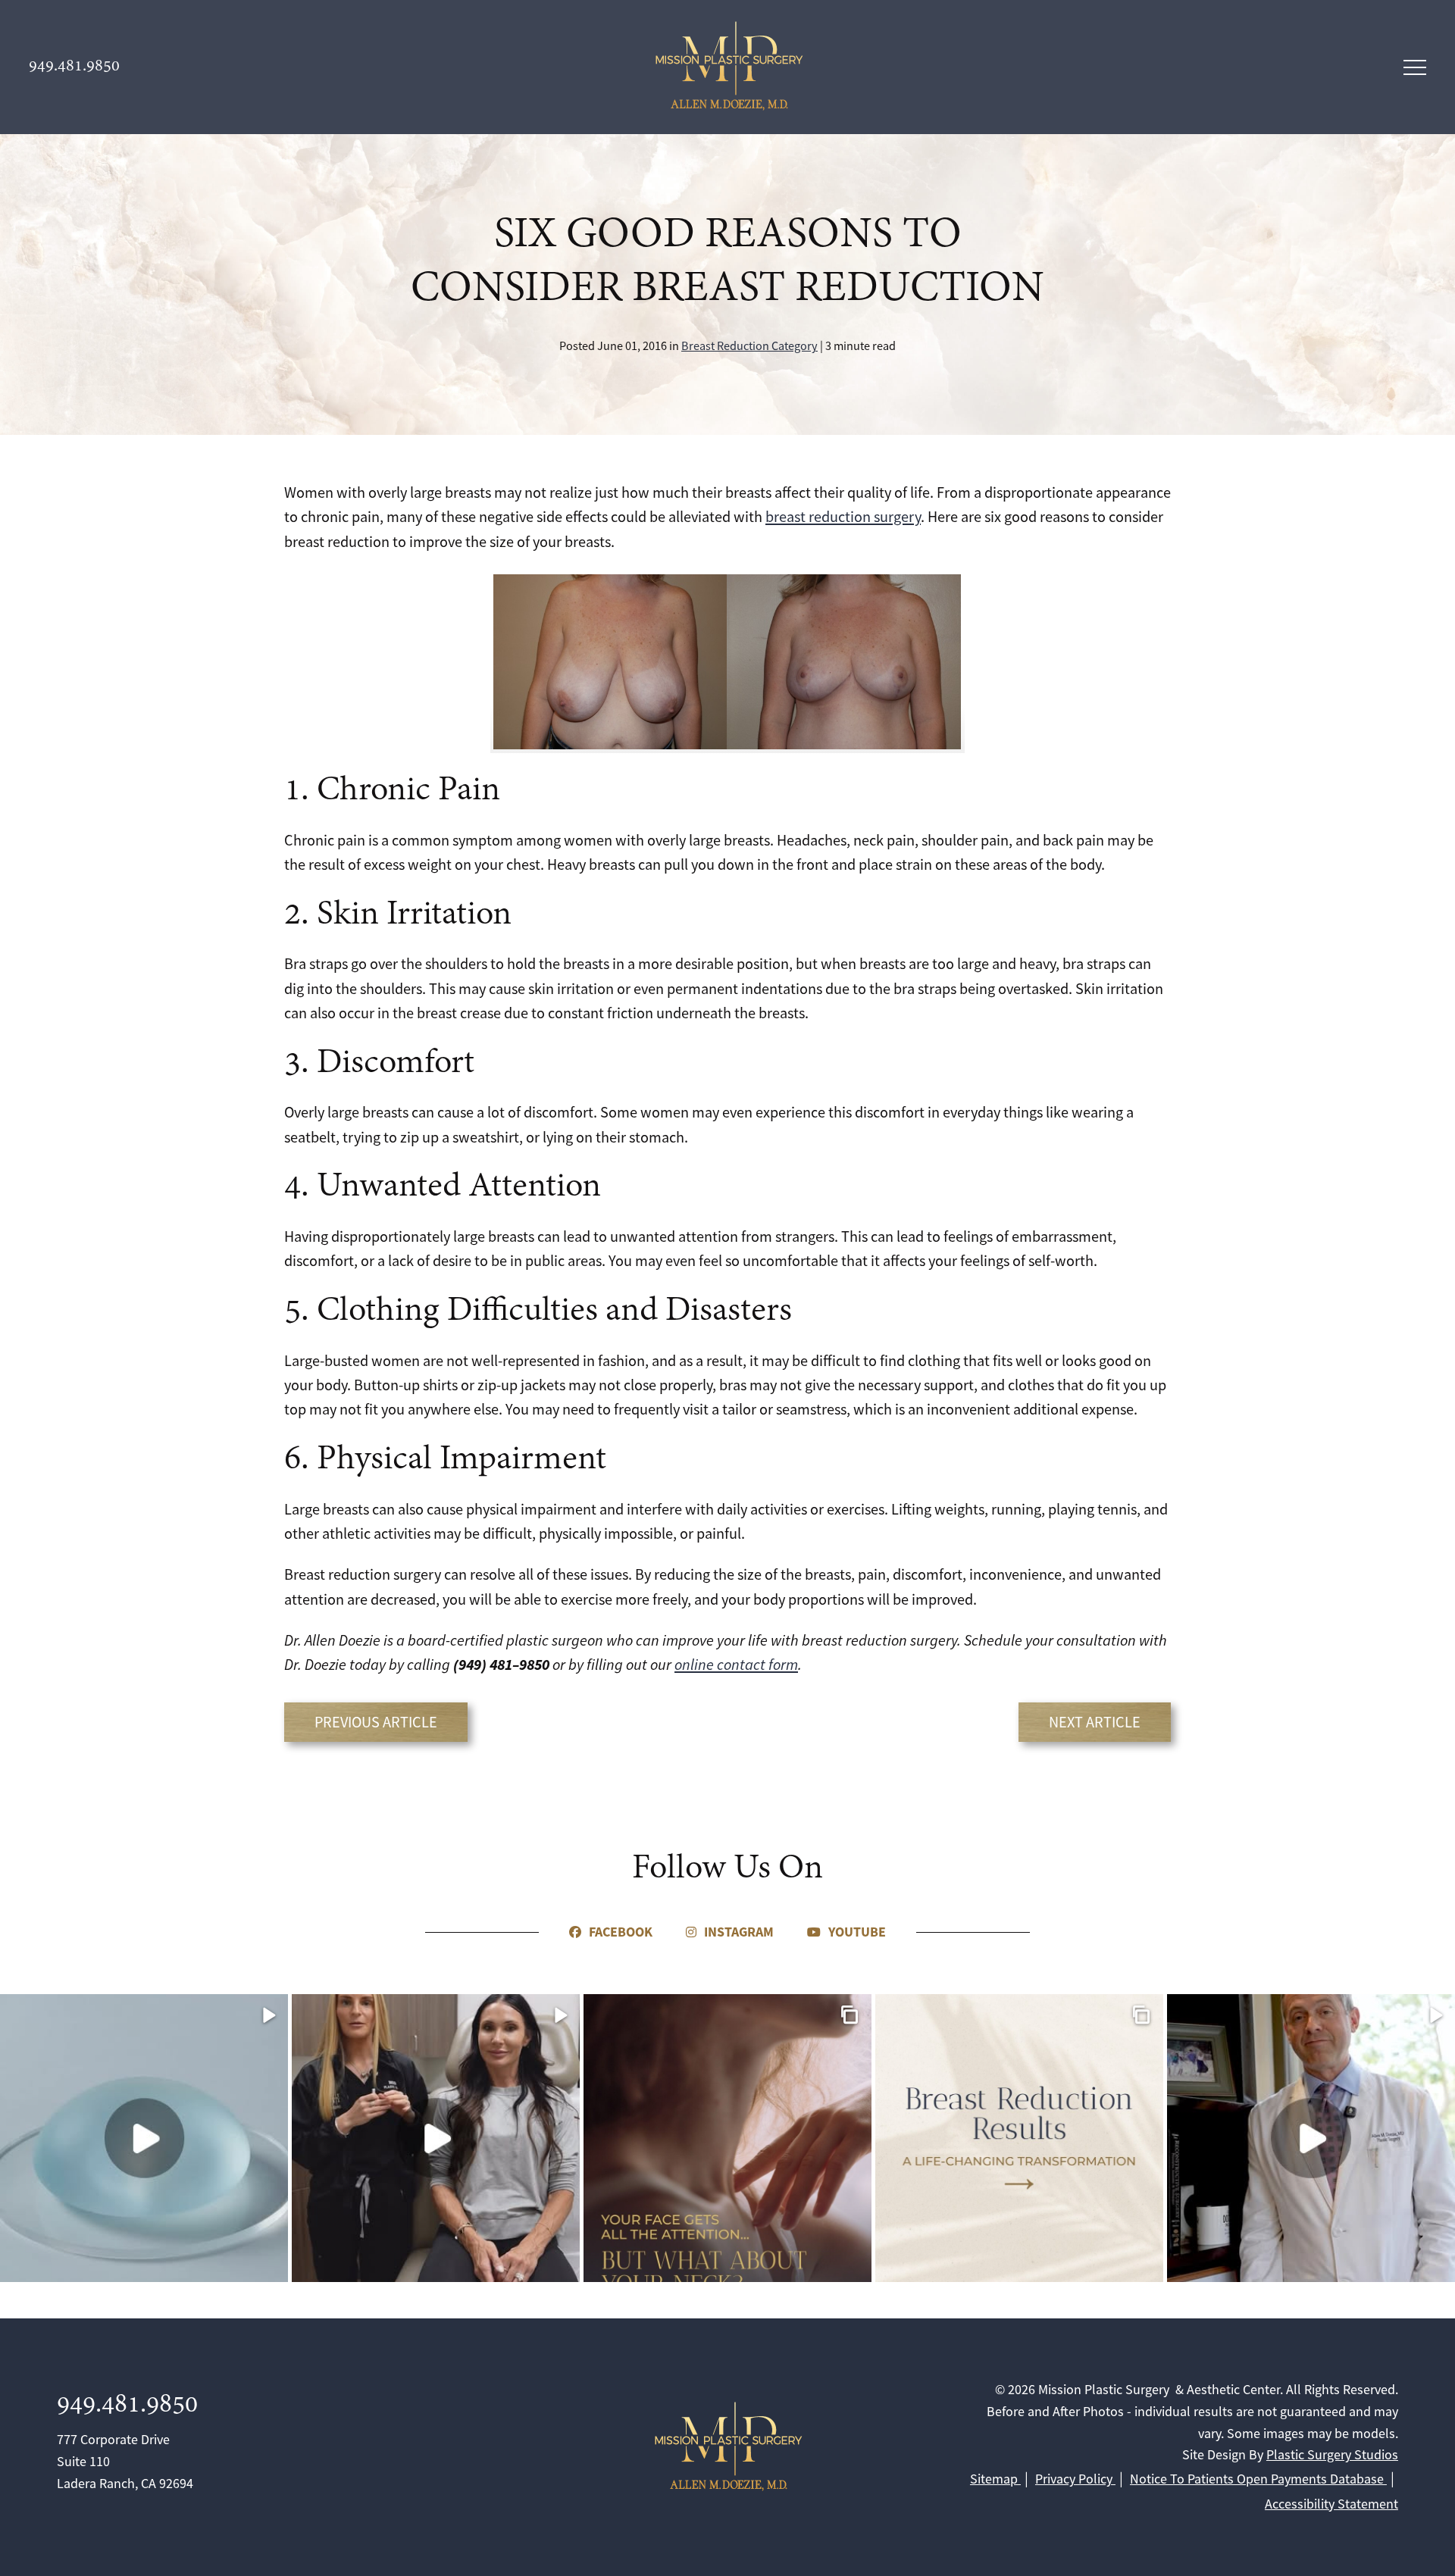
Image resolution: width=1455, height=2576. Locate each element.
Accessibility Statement (1331, 2504)
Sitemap (995, 2479)
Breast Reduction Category (749, 346)
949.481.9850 (127, 2405)
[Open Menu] (1415, 67)
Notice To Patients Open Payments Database (1258, 2479)
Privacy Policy (1075, 2479)
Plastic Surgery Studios (1332, 2455)
